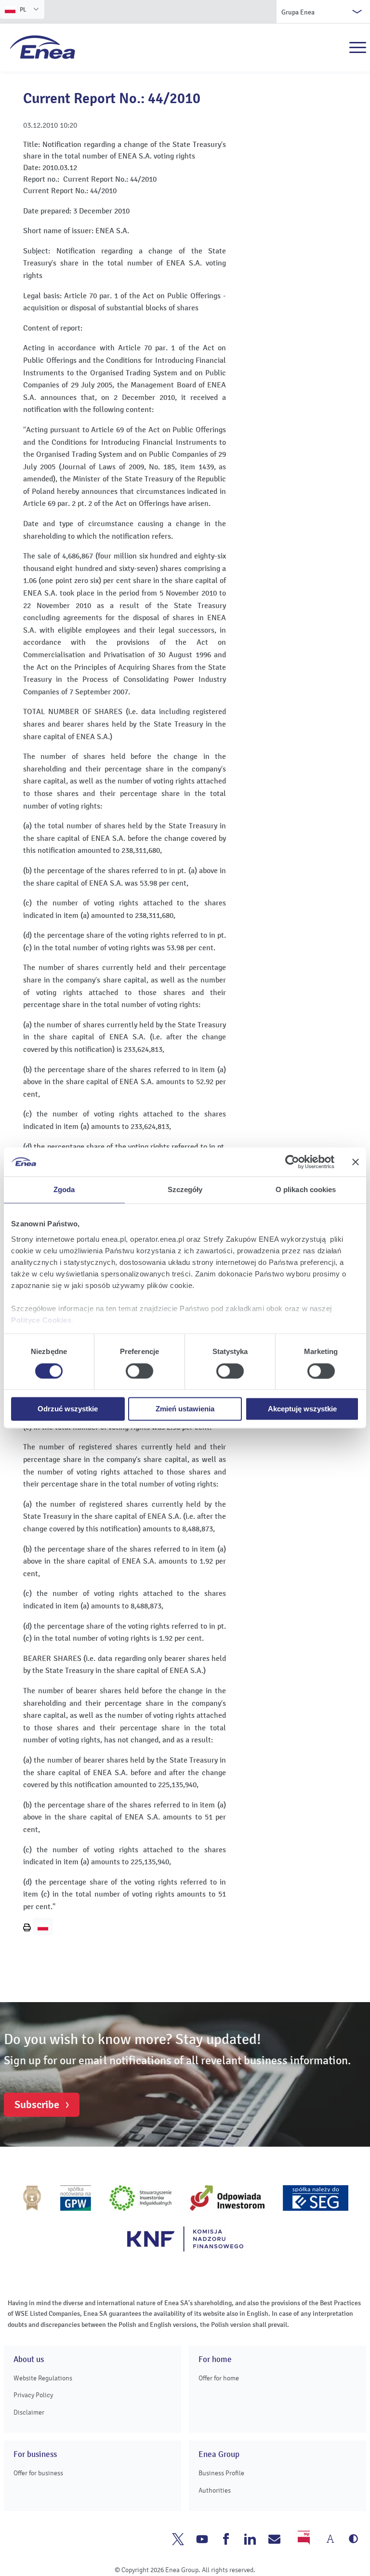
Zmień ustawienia (185, 1409)
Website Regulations (43, 2378)
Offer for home (219, 2378)
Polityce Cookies (41, 1320)
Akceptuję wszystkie (302, 1409)
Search (337, 48)
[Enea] (43, 47)
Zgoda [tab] (64, 1189)
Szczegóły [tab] (185, 1189)
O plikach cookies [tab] (306, 1189)
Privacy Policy (33, 2395)
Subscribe (37, 2105)
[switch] (139, 1371)
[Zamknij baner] (356, 1162)
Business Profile (221, 2473)
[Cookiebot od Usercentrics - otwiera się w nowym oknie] (292, 1162)
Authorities (215, 2490)
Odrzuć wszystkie (68, 1409)
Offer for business (38, 2473)
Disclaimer (29, 2412)
